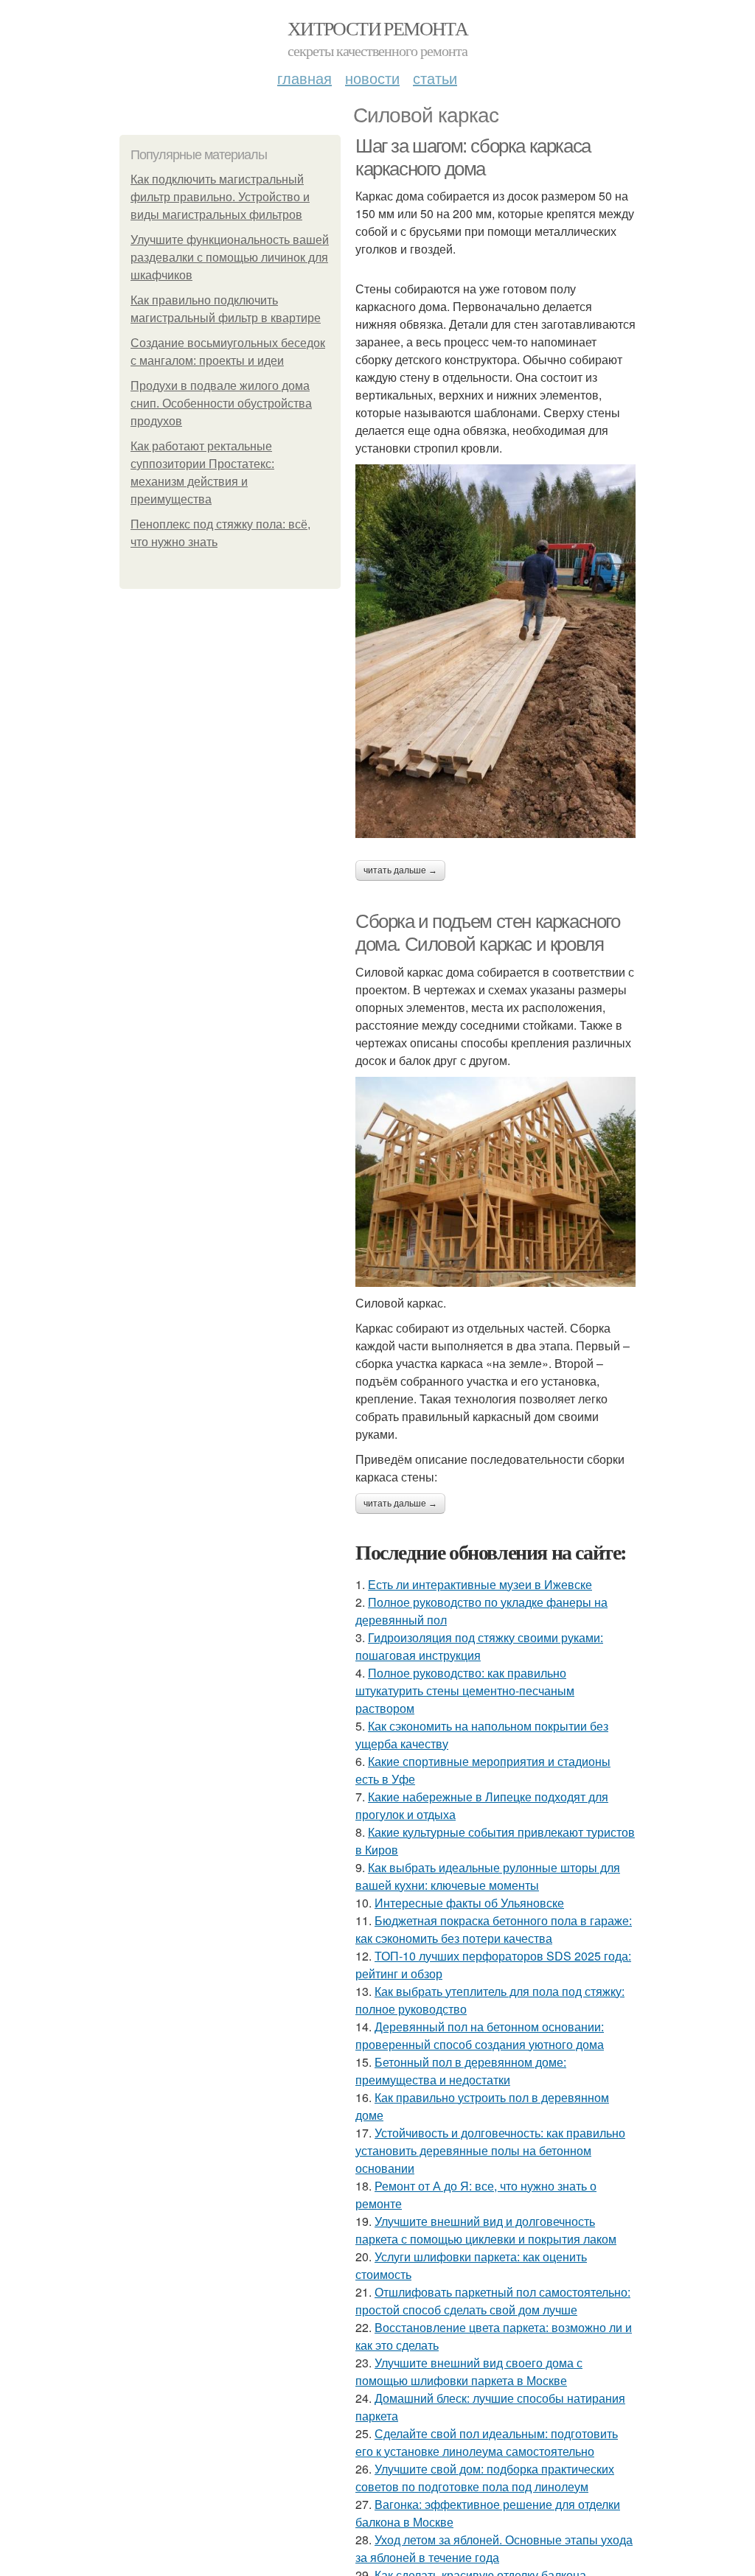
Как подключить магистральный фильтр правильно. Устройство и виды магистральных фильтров (220, 197)
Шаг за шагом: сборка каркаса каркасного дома (473, 157)
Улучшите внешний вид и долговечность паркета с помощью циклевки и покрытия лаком (486, 2230)
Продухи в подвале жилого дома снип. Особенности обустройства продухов (221, 404)
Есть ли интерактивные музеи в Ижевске (480, 1584)
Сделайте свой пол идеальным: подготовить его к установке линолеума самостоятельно (487, 2442)
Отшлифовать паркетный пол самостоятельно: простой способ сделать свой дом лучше (493, 2301)
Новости (372, 78)
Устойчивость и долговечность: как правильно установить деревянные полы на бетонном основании (490, 2150)
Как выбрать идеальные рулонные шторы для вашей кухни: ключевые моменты (488, 1876)
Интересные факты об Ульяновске (469, 1903)
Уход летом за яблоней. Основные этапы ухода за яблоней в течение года (494, 2548)
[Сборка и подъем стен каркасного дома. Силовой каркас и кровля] (495, 1182)
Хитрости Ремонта (377, 28)
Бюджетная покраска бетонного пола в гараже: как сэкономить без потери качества (494, 1929)
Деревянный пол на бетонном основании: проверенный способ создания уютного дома (480, 2035)
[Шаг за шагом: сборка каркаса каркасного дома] (495, 651)
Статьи (435, 78)
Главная (305, 78)
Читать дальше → (400, 870)
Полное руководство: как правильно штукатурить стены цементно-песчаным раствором (465, 1690)
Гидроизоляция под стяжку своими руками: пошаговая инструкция (479, 1646)
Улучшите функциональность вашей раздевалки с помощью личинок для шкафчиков (230, 258)
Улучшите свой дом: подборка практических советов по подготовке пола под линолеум (485, 2478)
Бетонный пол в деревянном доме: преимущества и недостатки (461, 2071)
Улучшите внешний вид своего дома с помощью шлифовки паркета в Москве (469, 2371)
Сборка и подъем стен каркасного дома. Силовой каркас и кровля (488, 933)
